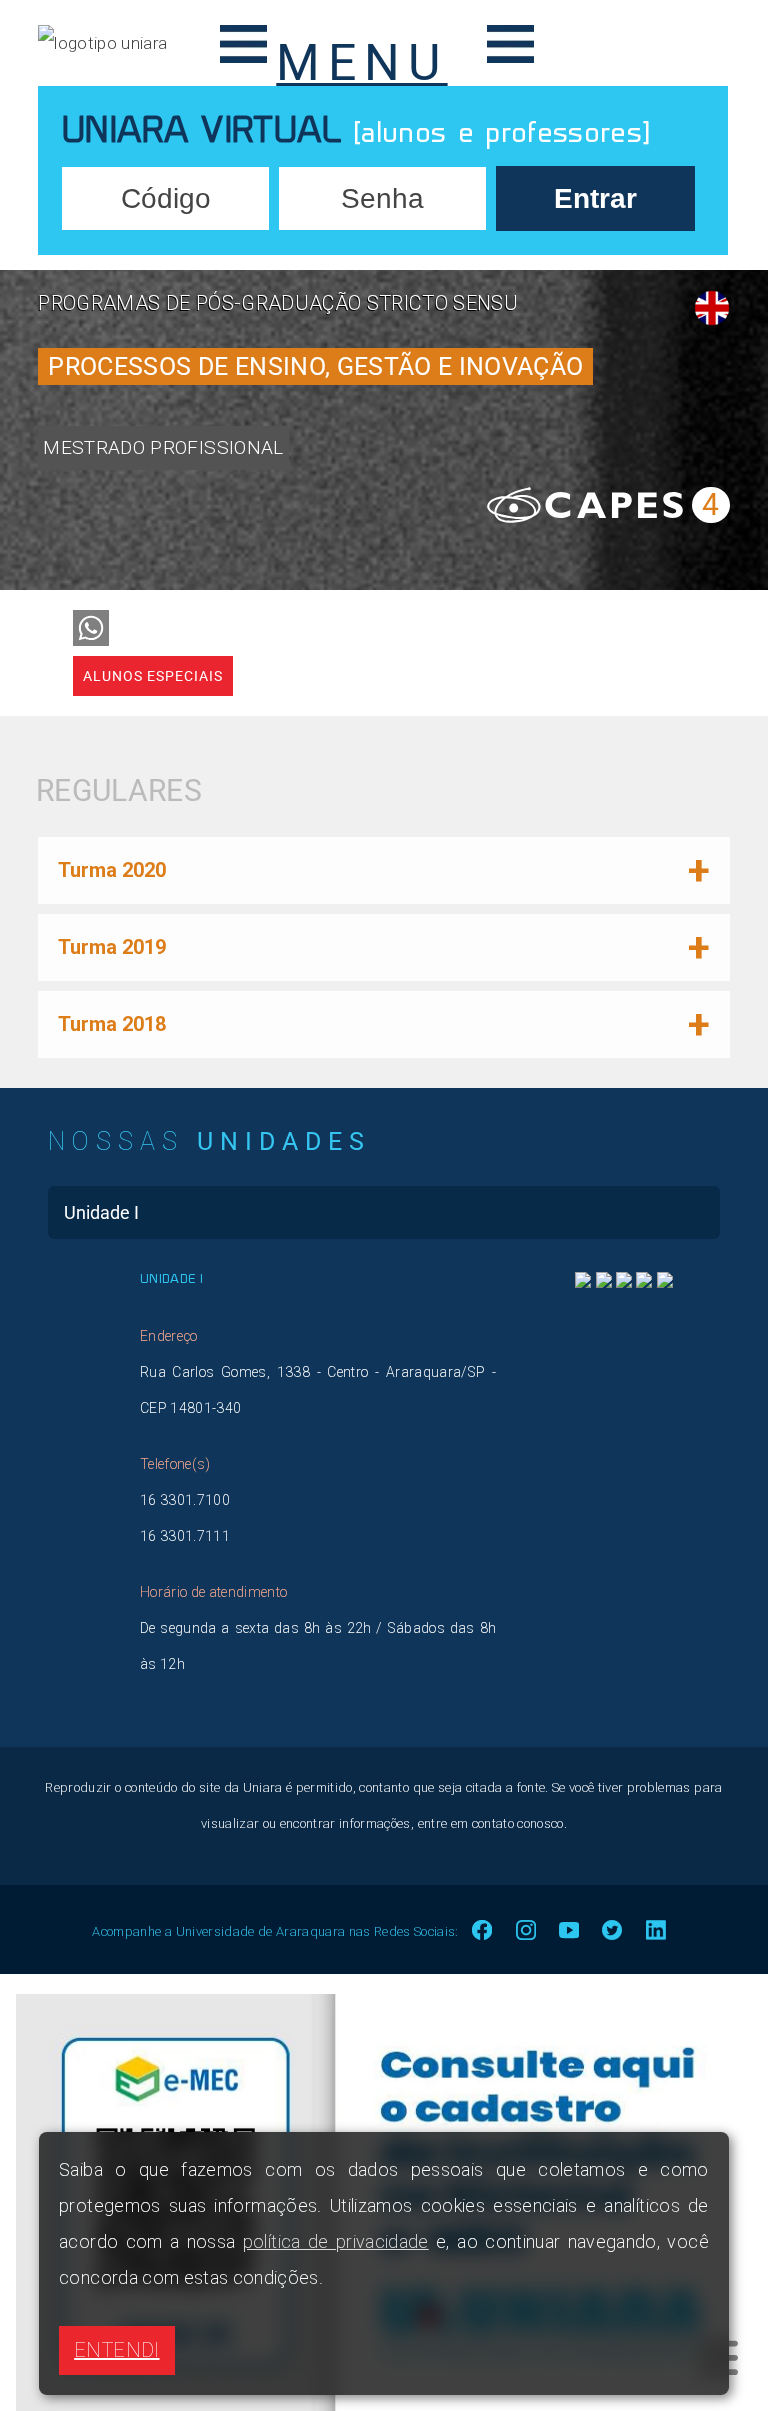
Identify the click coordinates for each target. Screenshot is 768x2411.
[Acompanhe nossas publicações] (665, 1282)
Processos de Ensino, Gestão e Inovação (315, 366)
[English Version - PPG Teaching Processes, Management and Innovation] (712, 308)
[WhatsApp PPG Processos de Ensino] (91, 628)
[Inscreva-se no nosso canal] (624, 1282)
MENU (361, 56)
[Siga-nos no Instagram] (604, 1282)
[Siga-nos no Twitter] (644, 1282)
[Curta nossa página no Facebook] (583, 1282)
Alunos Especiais (153, 676)
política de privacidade (336, 2241)
